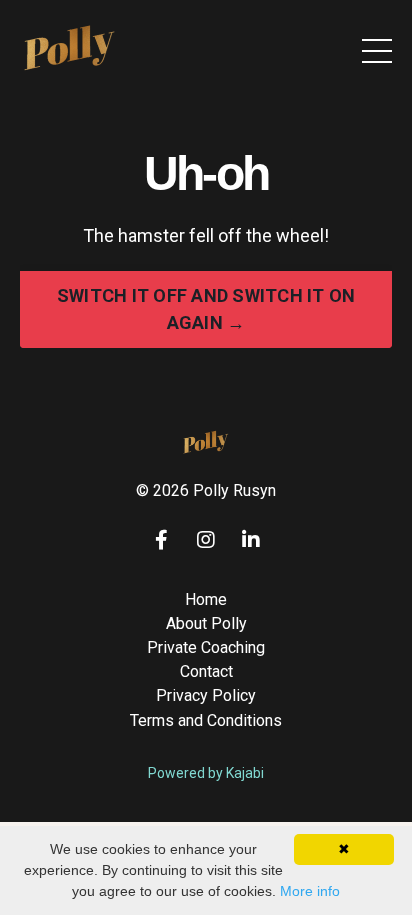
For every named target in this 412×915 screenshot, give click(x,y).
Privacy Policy (206, 695)
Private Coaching (206, 647)
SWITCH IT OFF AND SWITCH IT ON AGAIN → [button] (206, 309)
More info (310, 891)
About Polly (206, 623)
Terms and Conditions (206, 720)
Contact (206, 671)
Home (206, 599)
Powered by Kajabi (206, 773)
